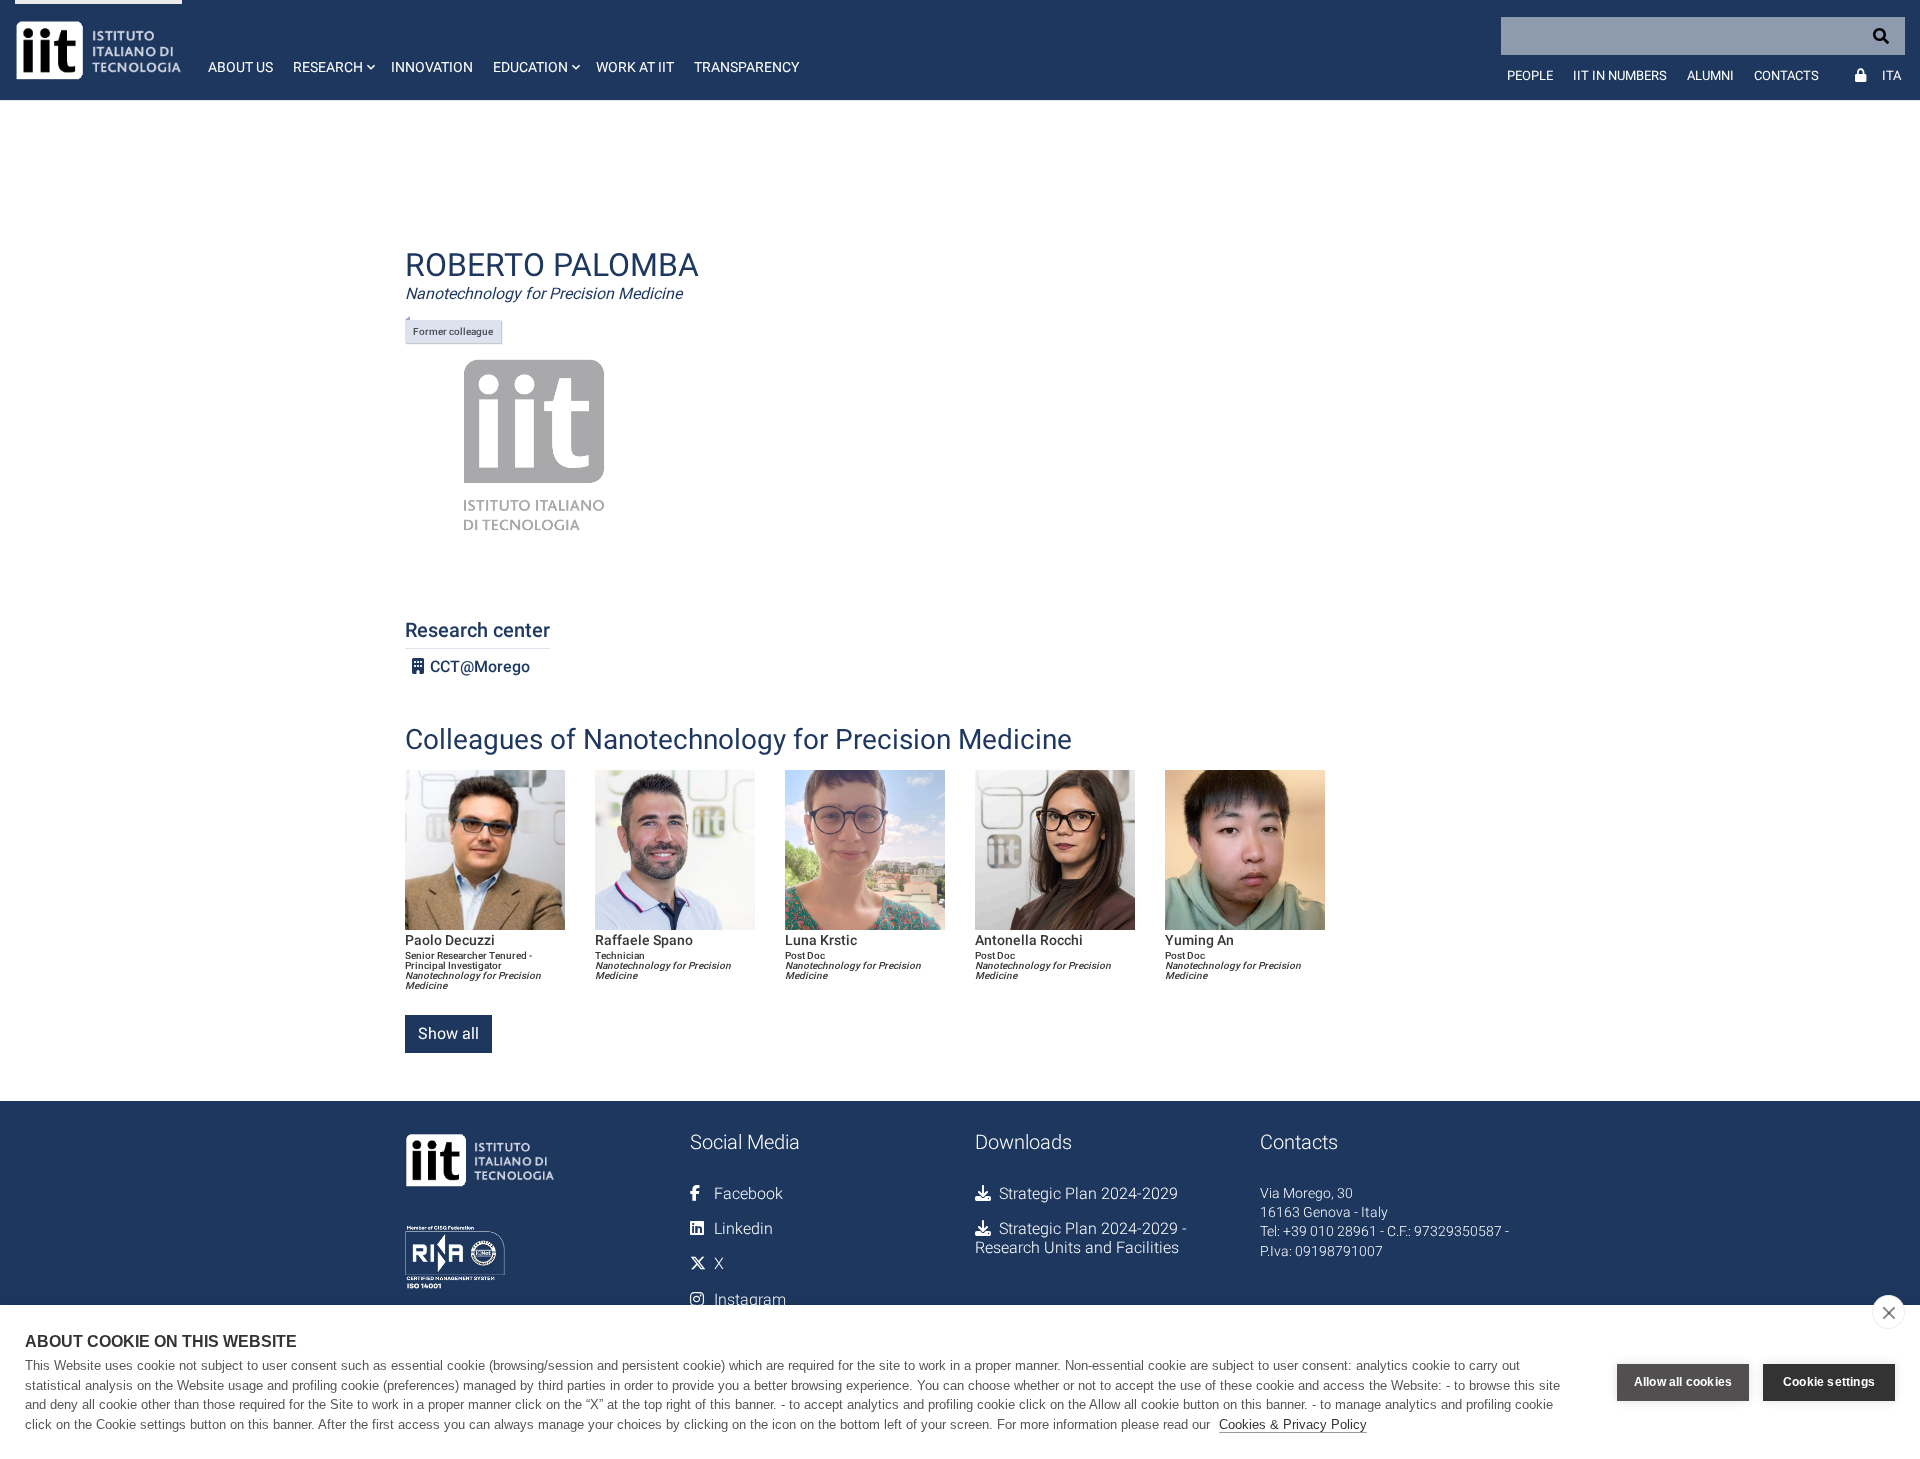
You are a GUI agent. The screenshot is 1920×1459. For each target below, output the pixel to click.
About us (240, 67)
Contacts (1786, 75)
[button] (332, 50)
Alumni (1710, 75)
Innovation (432, 67)
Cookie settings (1829, 1382)
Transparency (746, 67)
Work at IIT (635, 67)
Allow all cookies (1683, 1382)
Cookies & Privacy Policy (1293, 1424)
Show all (448, 1033)
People (1530, 75)
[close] (1888, 1312)
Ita (1891, 75)
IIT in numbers (1620, 75)
